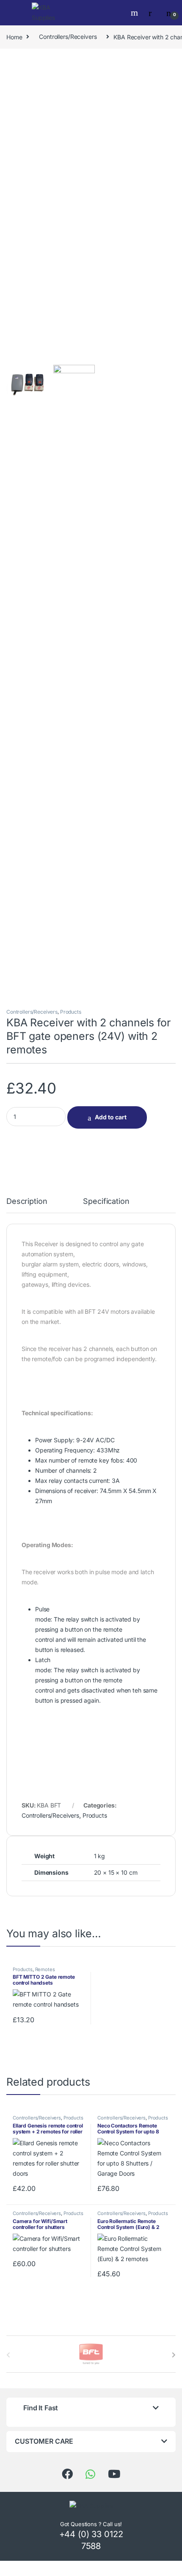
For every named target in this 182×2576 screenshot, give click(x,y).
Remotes (45, 1969)
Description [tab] (27, 1202)
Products (71, 1012)
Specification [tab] (106, 1202)
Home (14, 37)
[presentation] (174, 2355)
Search (135, 13)
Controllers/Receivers (68, 37)
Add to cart (111, 1117)
